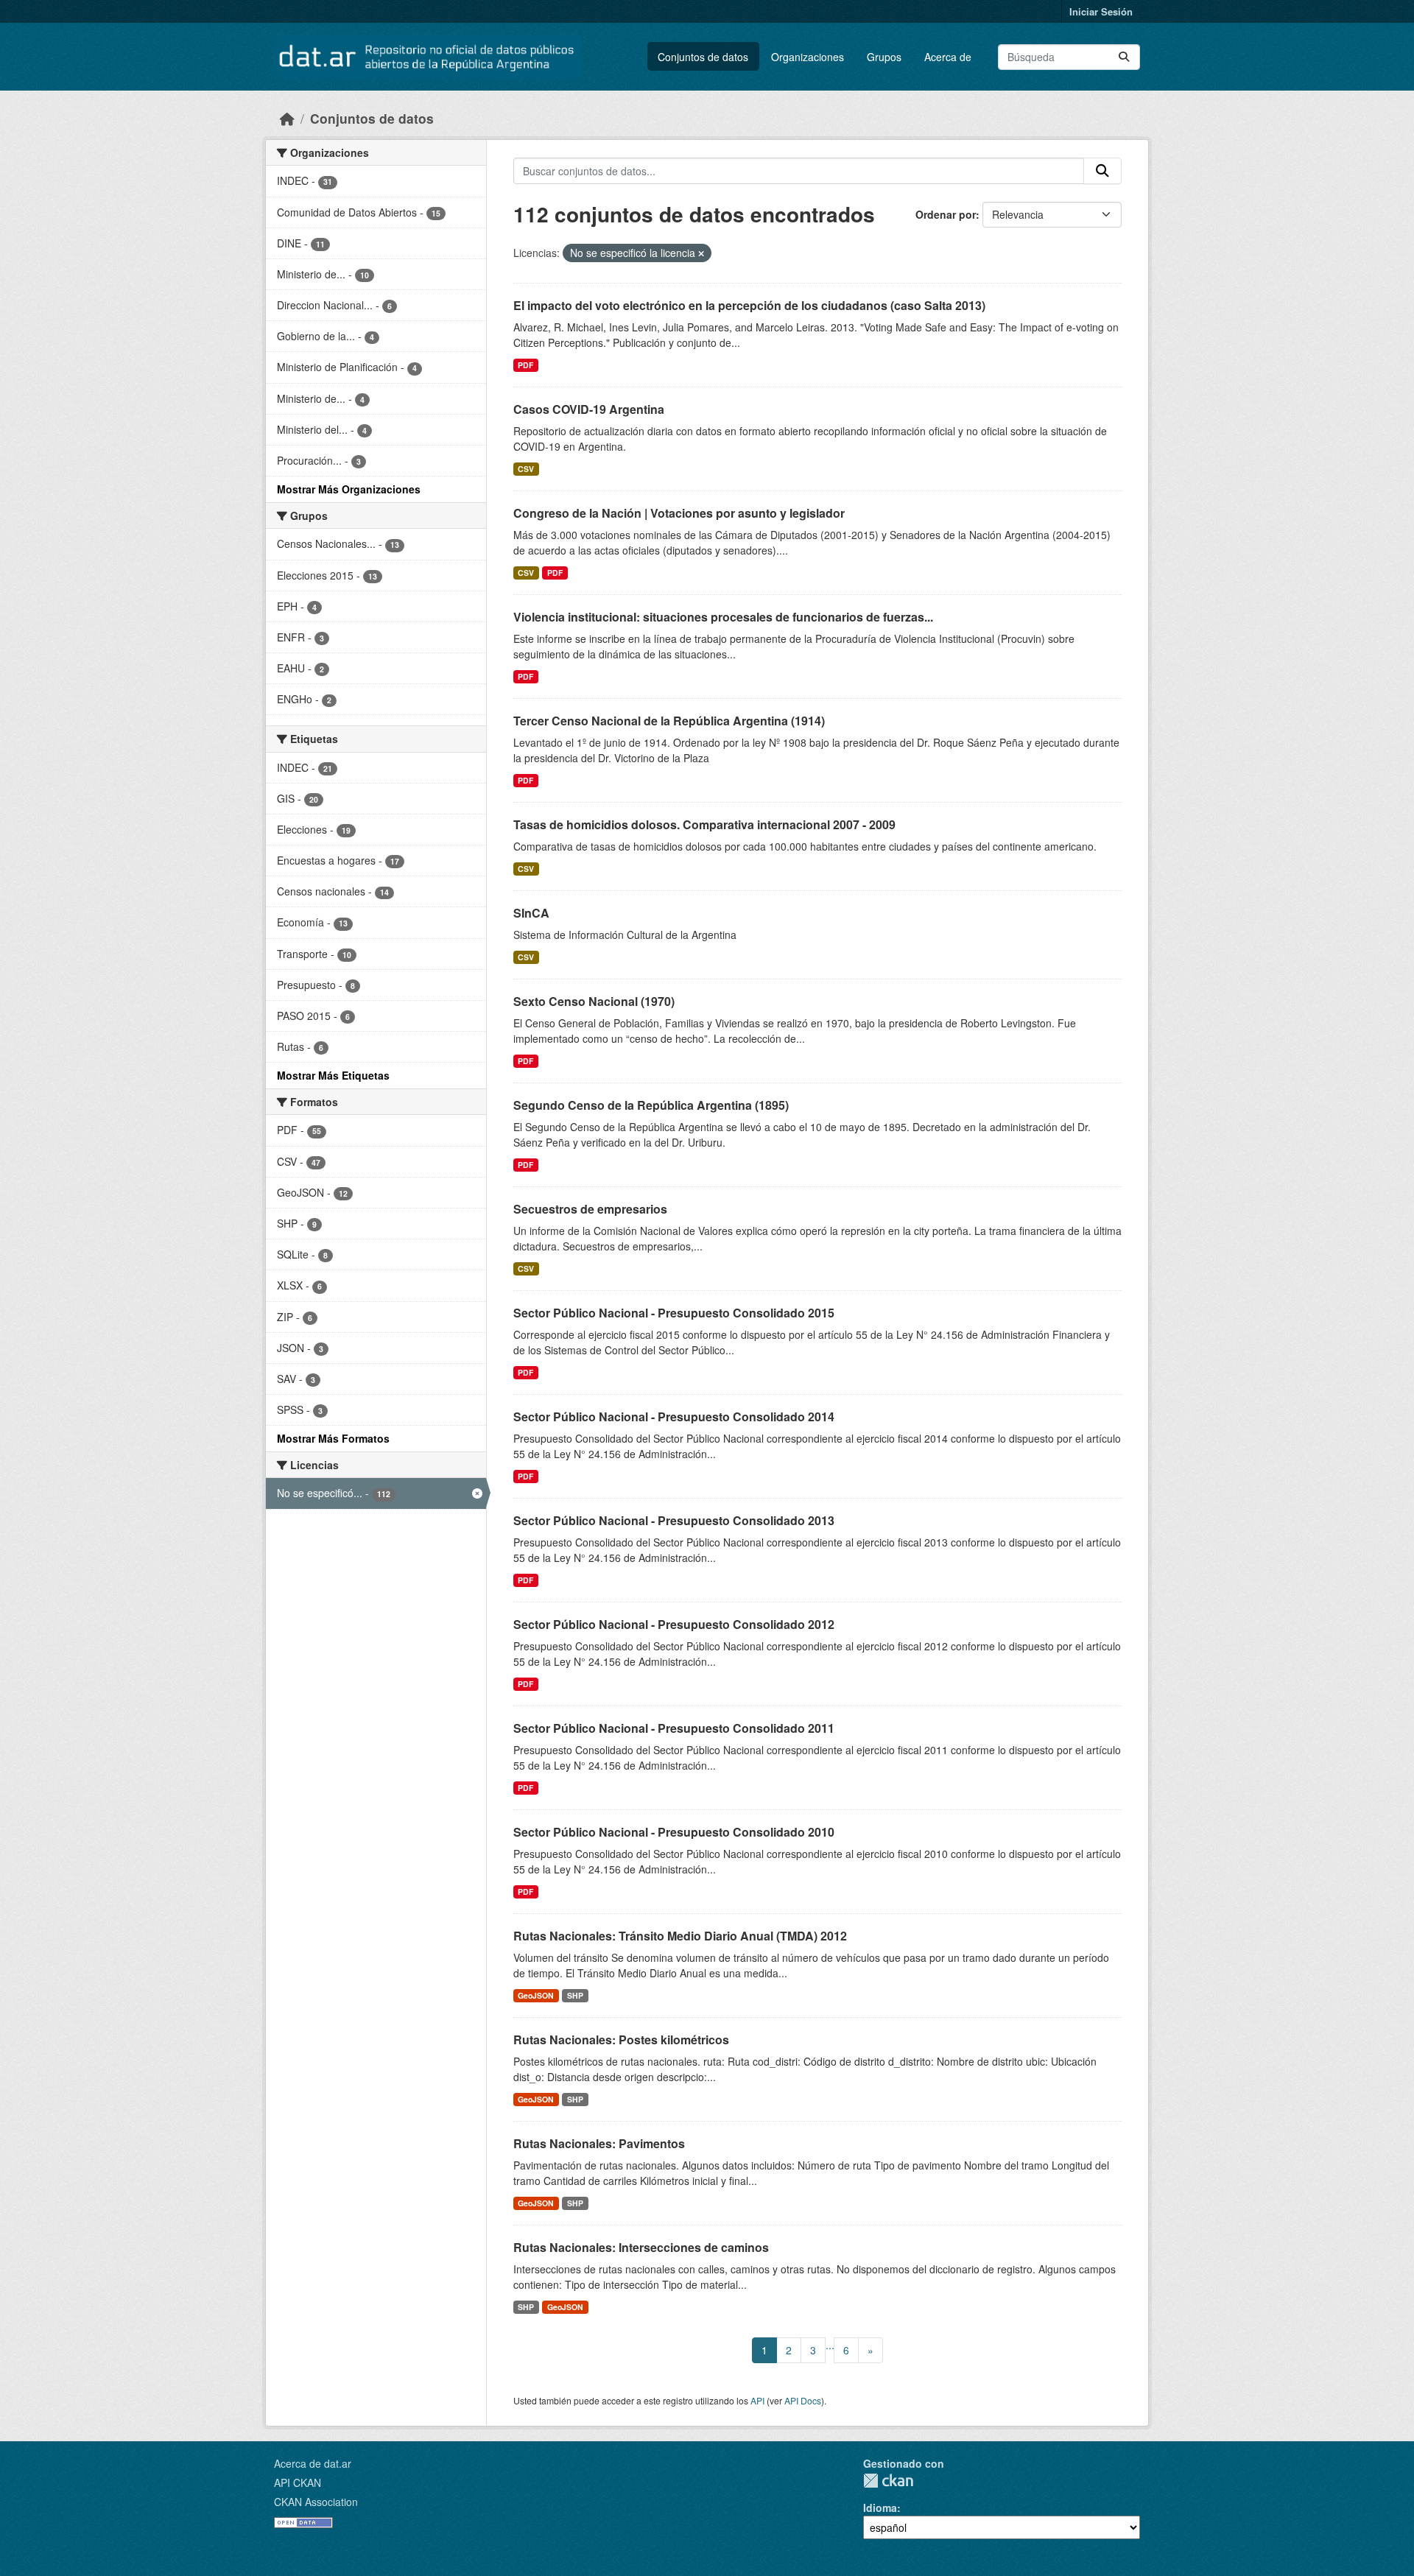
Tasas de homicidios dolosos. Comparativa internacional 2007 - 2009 (704, 824)
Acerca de (948, 57)
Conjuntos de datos (703, 57)
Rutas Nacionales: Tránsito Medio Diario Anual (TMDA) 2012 (680, 1936)
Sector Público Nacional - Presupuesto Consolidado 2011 (674, 1728)
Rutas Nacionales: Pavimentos (599, 2143)
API (757, 2400)
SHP (575, 1995)
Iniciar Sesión (1101, 11)
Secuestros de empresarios (590, 1209)
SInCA (531, 913)
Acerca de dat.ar (313, 2463)
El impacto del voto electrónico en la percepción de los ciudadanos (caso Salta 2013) (749, 305)
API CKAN (298, 2482)
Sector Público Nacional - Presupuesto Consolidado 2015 (674, 1313)
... (830, 2345)
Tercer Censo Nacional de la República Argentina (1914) (669, 721)
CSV (526, 469)
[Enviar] (1124, 57)
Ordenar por (946, 214)
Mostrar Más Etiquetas (333, 1075)
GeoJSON (536, 1995)
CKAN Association (316, 2502)
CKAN (888, 2481)
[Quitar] (701, 253)
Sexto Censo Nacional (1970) (594, 1001)
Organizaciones (808, 57)
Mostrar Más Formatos (333, 1438)
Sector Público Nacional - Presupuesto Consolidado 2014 (674, 1417)
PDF (525, 365)
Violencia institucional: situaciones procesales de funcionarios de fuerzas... (723, 617)
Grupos (884, 57)
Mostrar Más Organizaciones (349, 489)
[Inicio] (287, 118)
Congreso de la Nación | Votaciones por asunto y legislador (679, 513)
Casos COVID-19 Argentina (589, 409)
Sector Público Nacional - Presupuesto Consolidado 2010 (674, 1832)
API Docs (803, 2400)
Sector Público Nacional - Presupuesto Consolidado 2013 (674, 1520)
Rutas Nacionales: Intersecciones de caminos (641, 2247)
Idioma (880, 2508)
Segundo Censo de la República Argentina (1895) (651, 1105)
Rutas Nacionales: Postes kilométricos (621, 2040)
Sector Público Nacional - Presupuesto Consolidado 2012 (674, 1624)
